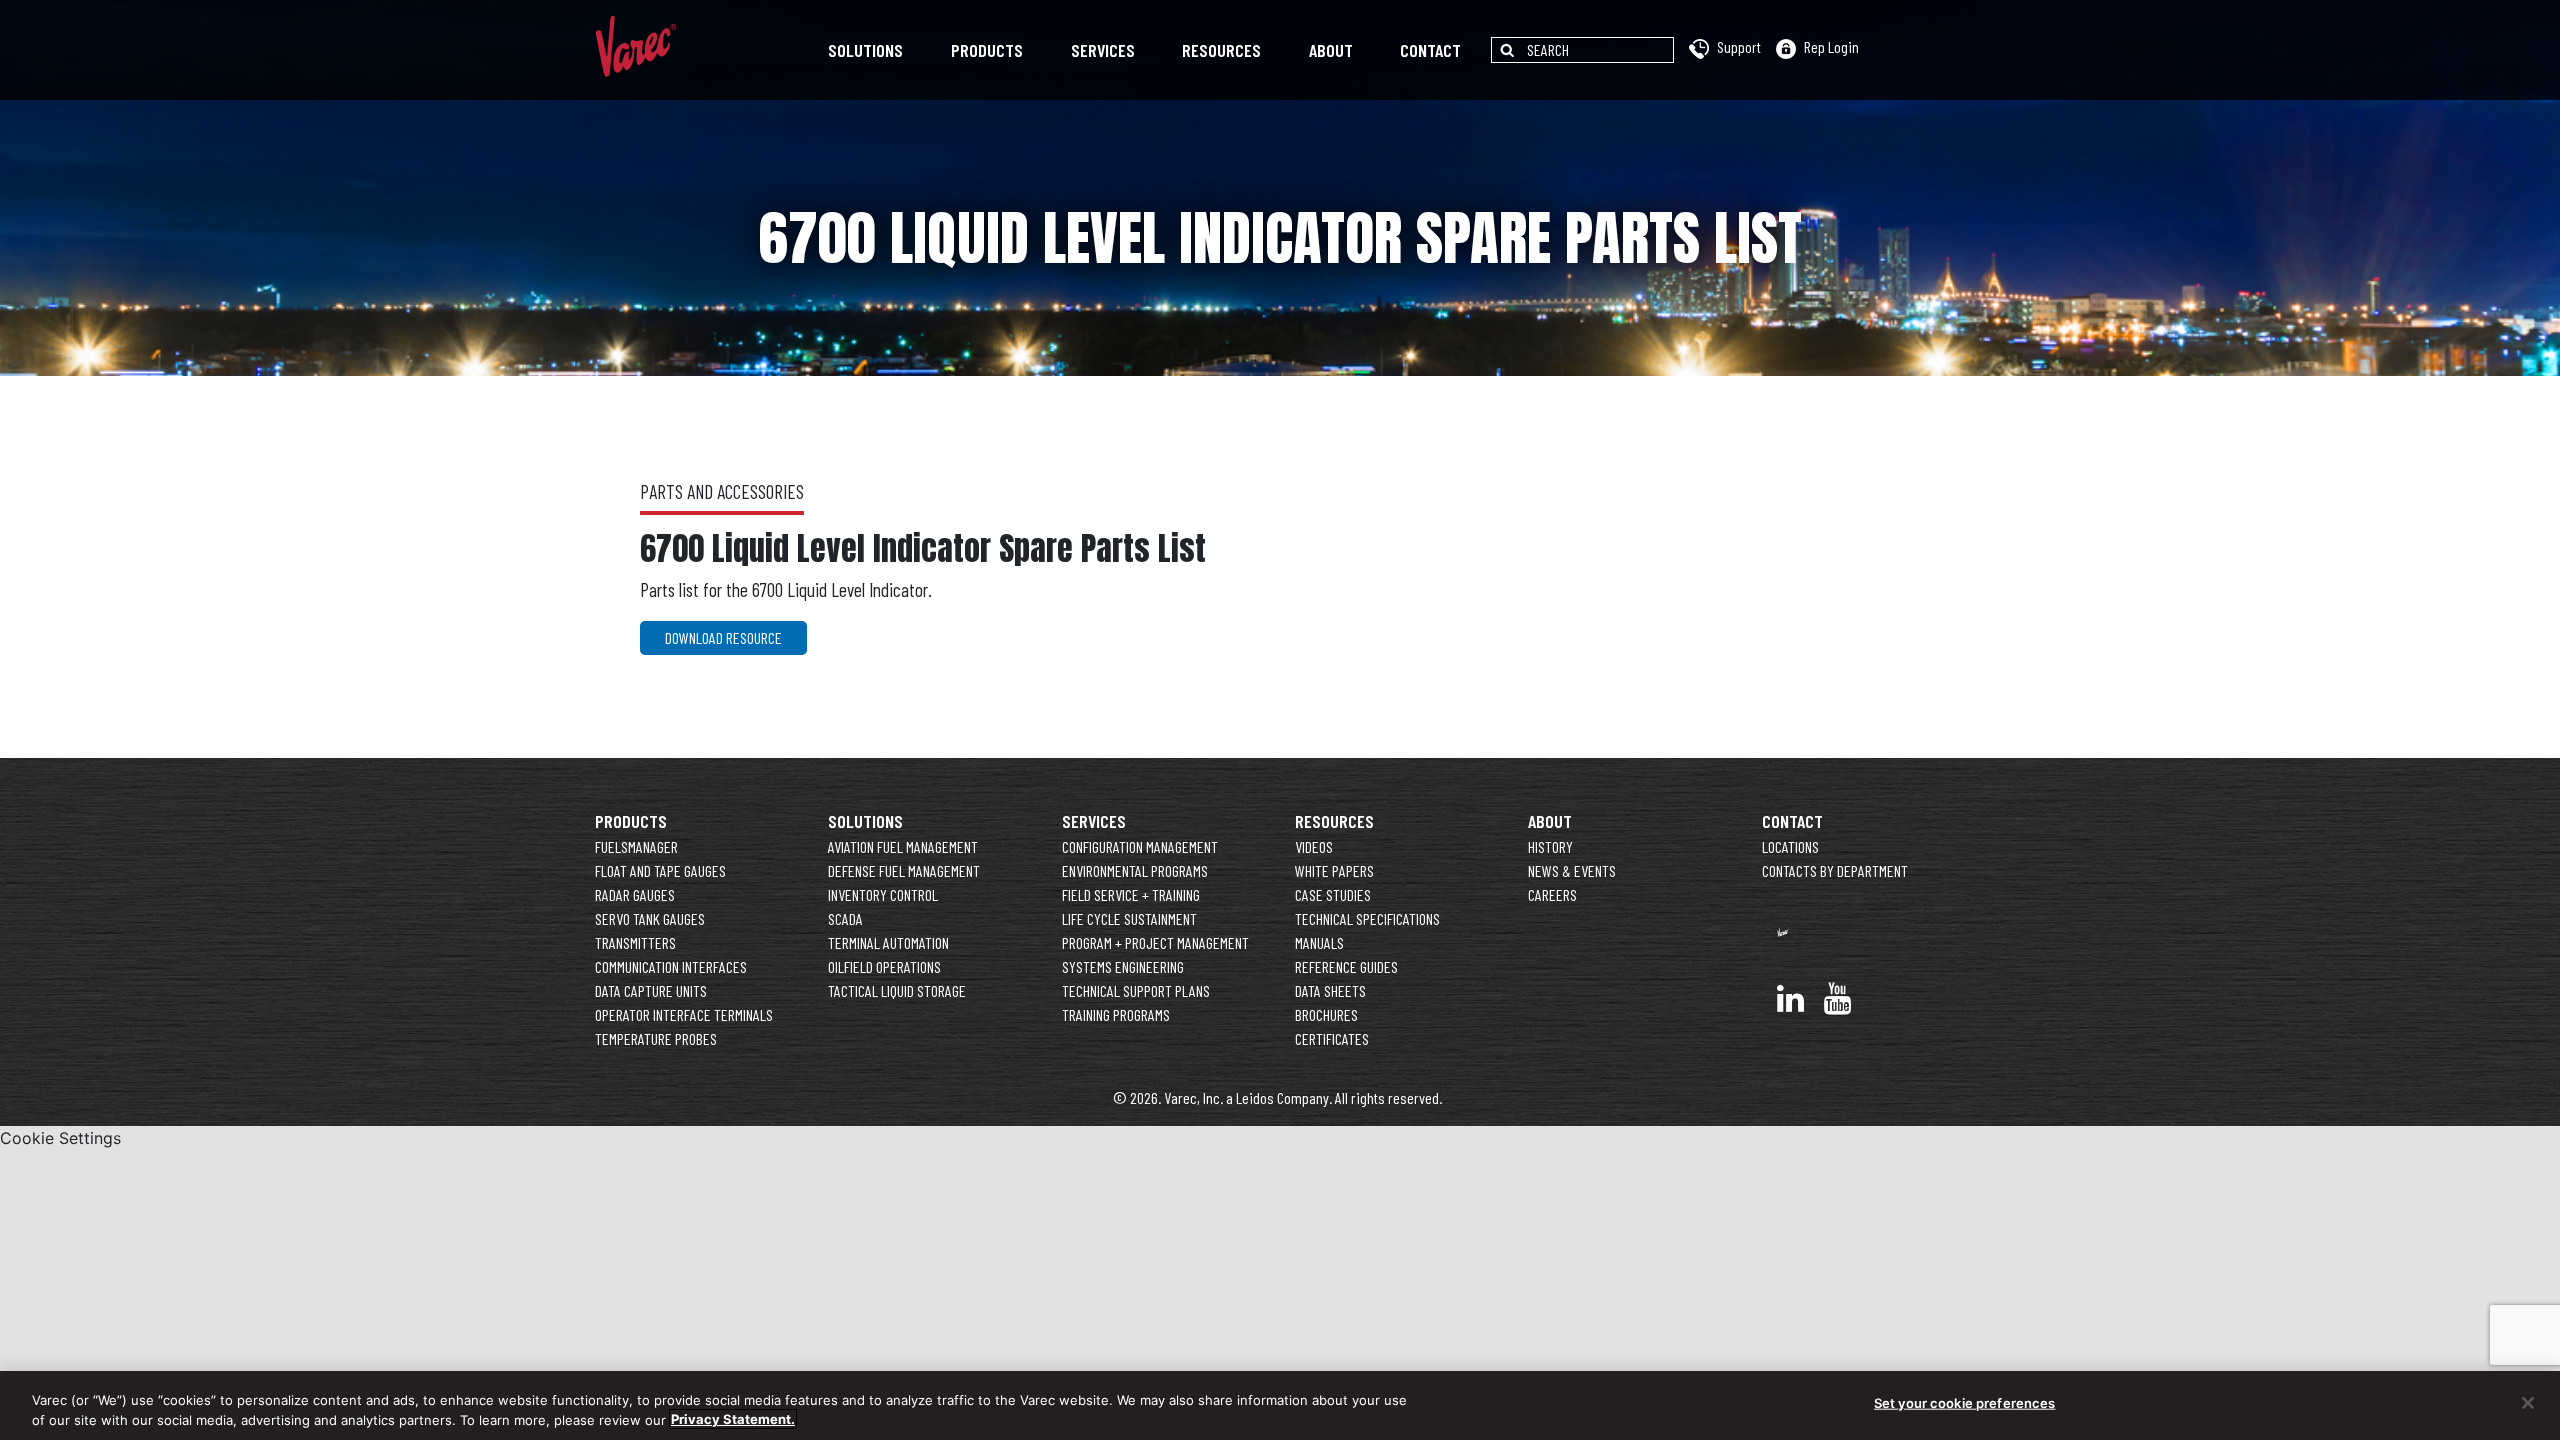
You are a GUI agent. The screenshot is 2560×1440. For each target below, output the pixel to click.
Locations (1790, 846)
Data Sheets (1330, 990)
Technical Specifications (1367, 918)
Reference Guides (1346, 966)
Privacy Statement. (733, 1419)
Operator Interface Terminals (684, 1014)
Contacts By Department (1835, 870)
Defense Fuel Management (904, 870)
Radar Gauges (635, 894)
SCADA (845, 918)
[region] (1280, 1405)
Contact (1430, 50)
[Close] (2528, 1403)
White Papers (1334, 870)
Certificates (1332, 1038)
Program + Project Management (1155, 942)
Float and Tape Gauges (660, 870)
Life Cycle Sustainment (1129, 918)
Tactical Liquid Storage (897, 990)
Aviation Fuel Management (903, 846)
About (1331, 50)
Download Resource (723, 637)
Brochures (1326, 1014)
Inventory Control (883, 894)
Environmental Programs (1135, 870)
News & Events (1572, 870)
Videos (1314, 846)
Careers (1552, 894)
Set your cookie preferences (1965, 1403)
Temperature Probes (656, 1038)
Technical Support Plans (1136, 990)
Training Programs (1116, 1014)
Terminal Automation (888, 942)
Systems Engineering (1123, 966)
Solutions (865, 50)
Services (1103, 50)
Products (987, 50)
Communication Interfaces (671, 966)
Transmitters (635, 942)
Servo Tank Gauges (650, 918)
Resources (1221, 50)
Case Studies (1333, 894)
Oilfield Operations (884, 966)
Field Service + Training (1131, 894)
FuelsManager (636, 846)
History (1550, 846)
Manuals (1319, 942)
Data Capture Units (651, 990)
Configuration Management (1140, 846)
